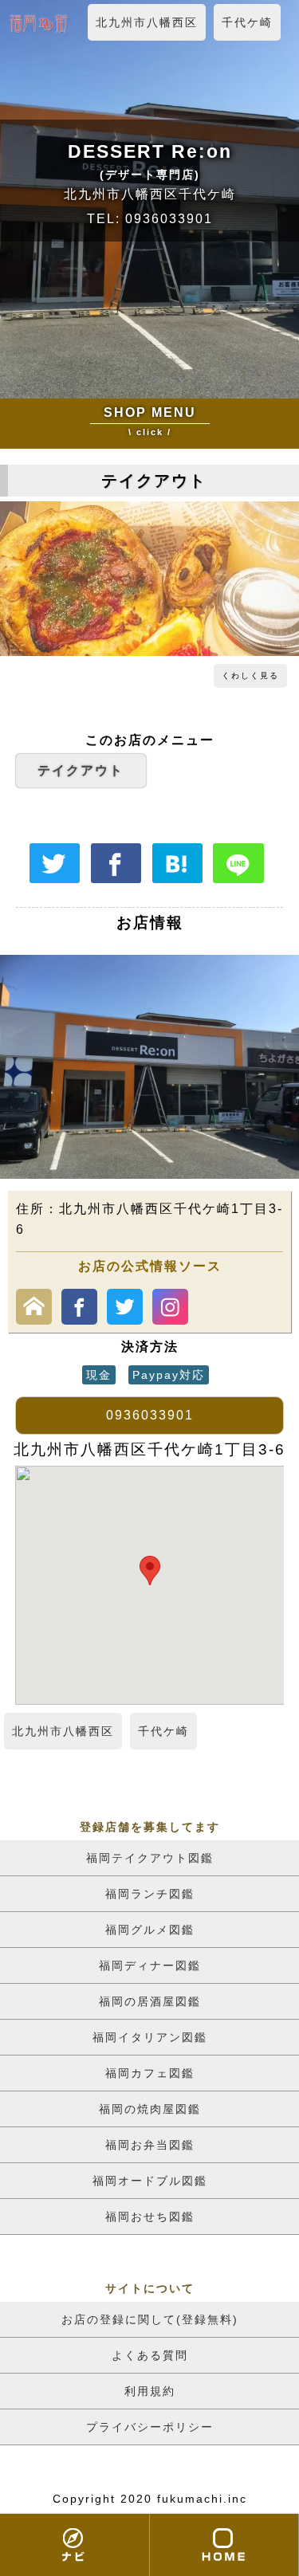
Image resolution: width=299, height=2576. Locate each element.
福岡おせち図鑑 (150, 2217)
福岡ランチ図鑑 (150, 1894)
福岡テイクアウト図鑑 (150, 1858)
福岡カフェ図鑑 (150, 2073)
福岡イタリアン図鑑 (150, 2037)
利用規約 (150, 2391)
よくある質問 (150, 2355)
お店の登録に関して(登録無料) (150, 2319)
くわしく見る (250, 675)
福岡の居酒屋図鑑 (150, 2001)
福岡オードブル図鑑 (150, 2181)
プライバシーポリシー (150, 2427)
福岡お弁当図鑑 (150, 2145)
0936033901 (150, 1415)
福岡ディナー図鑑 (150, 1965)
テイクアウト (81, 770)
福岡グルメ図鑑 (150, 1930)
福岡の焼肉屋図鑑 (150, 2109)
